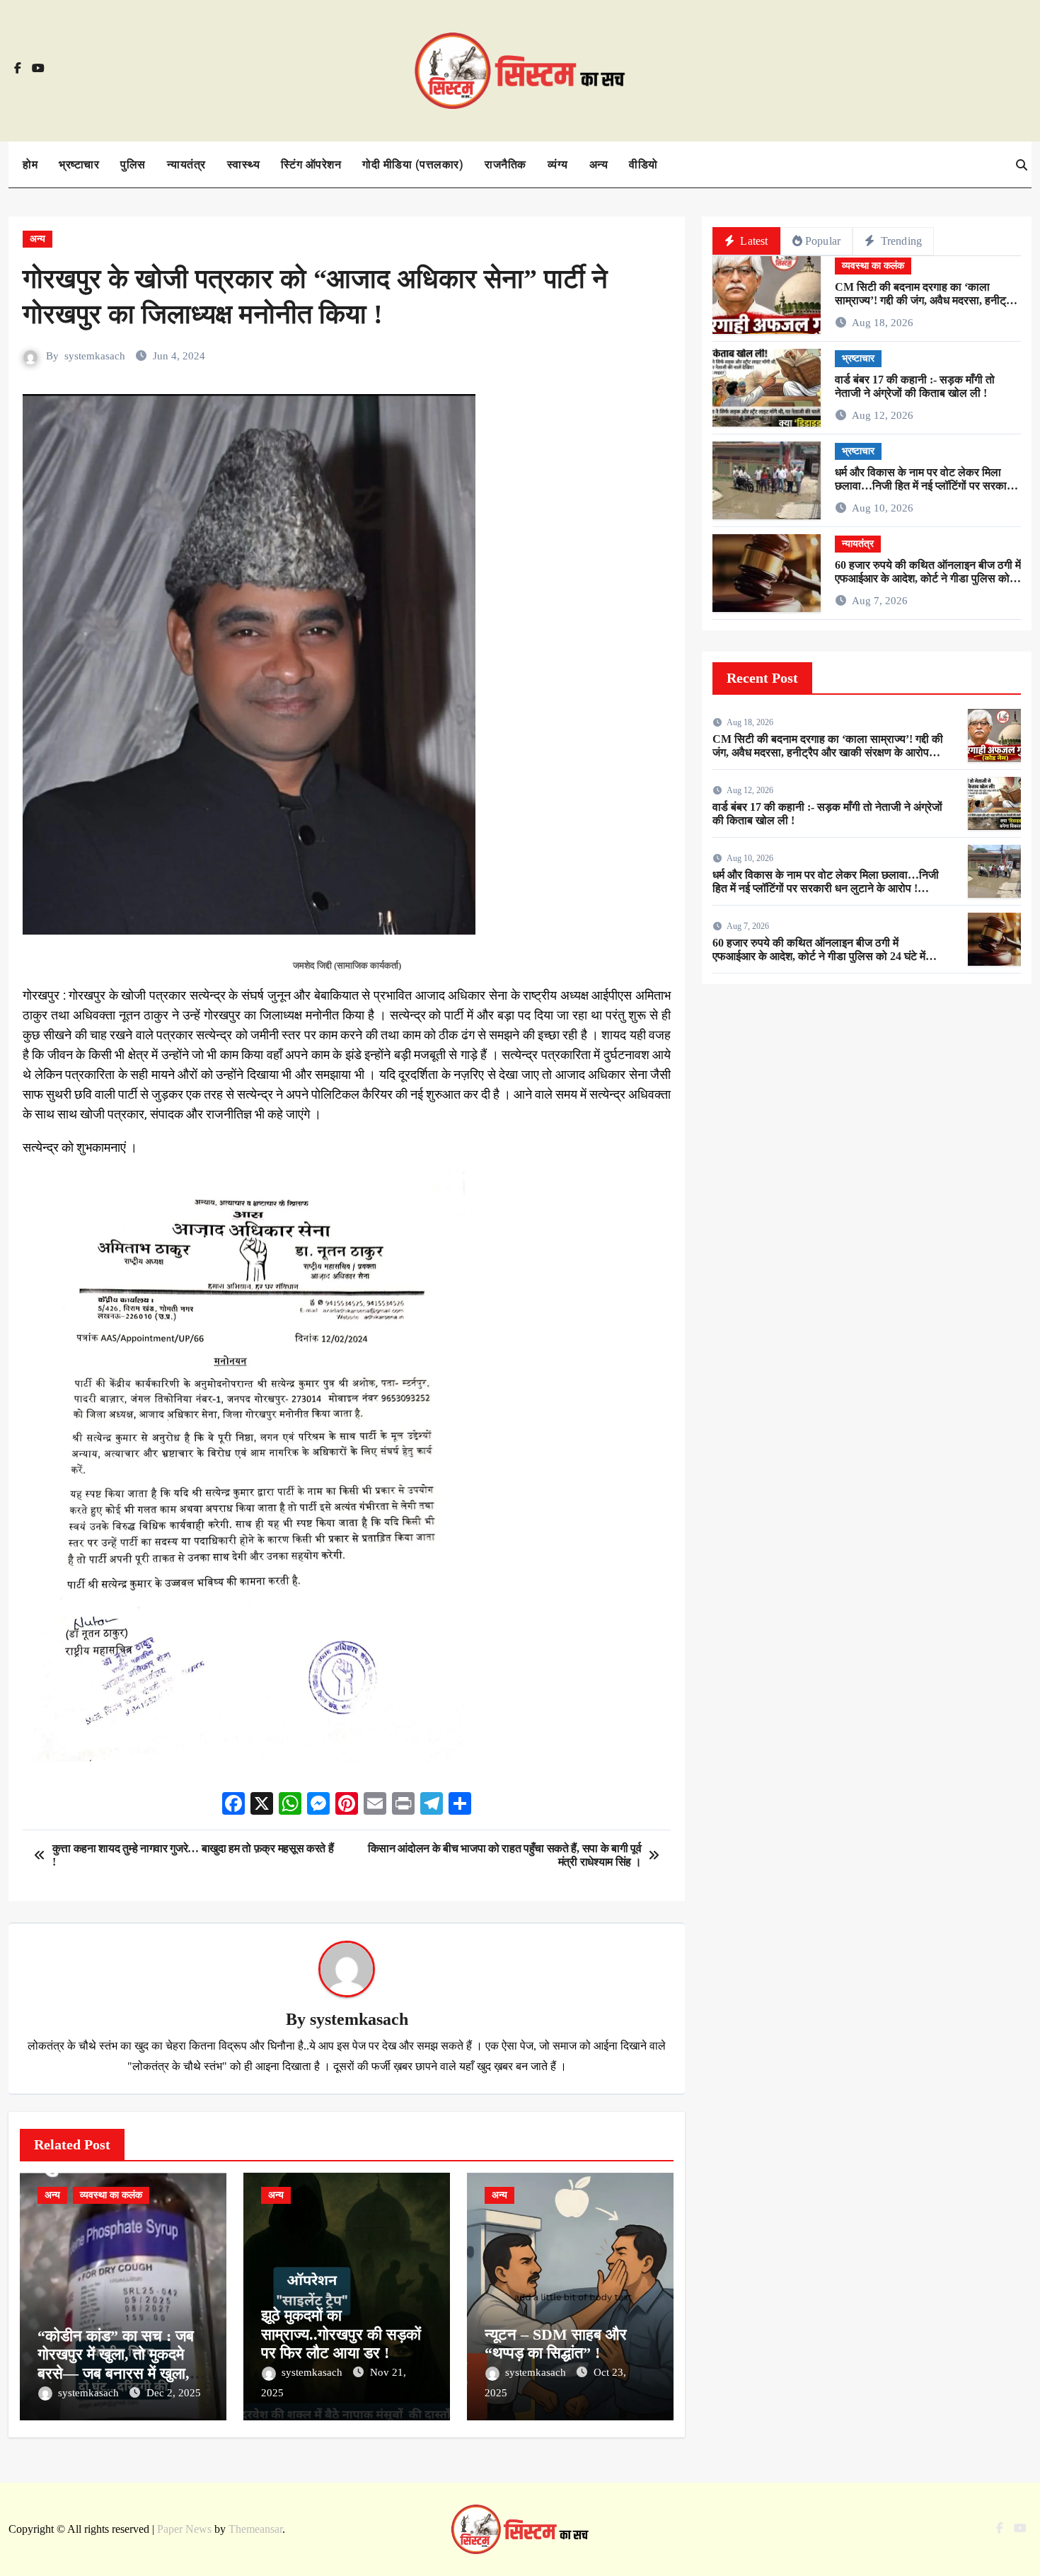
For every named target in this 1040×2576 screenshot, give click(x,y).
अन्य (599, 164)
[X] (262, 1805)
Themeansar (255, 2529)
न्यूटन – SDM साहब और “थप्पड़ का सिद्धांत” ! (556, 2344)
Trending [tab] (900, 241)
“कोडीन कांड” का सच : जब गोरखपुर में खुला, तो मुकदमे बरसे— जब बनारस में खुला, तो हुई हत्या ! (122, 2364)
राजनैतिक (505, 164)
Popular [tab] (823, 241)
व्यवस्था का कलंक (111, 2195)
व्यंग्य (558, 164)
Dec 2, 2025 (174, 2393)
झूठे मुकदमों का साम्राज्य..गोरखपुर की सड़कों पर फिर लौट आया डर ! (341, 2334)
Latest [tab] (752, 241)
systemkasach (95, 356)
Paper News (184, 2529)
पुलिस (133, 164)
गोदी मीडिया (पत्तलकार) (413, 164)
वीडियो (643, 164)
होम (30, 164)
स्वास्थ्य (244, 164)
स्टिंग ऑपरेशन (311, 164)
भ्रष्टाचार (79, 164)
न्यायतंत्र (186, 164)
